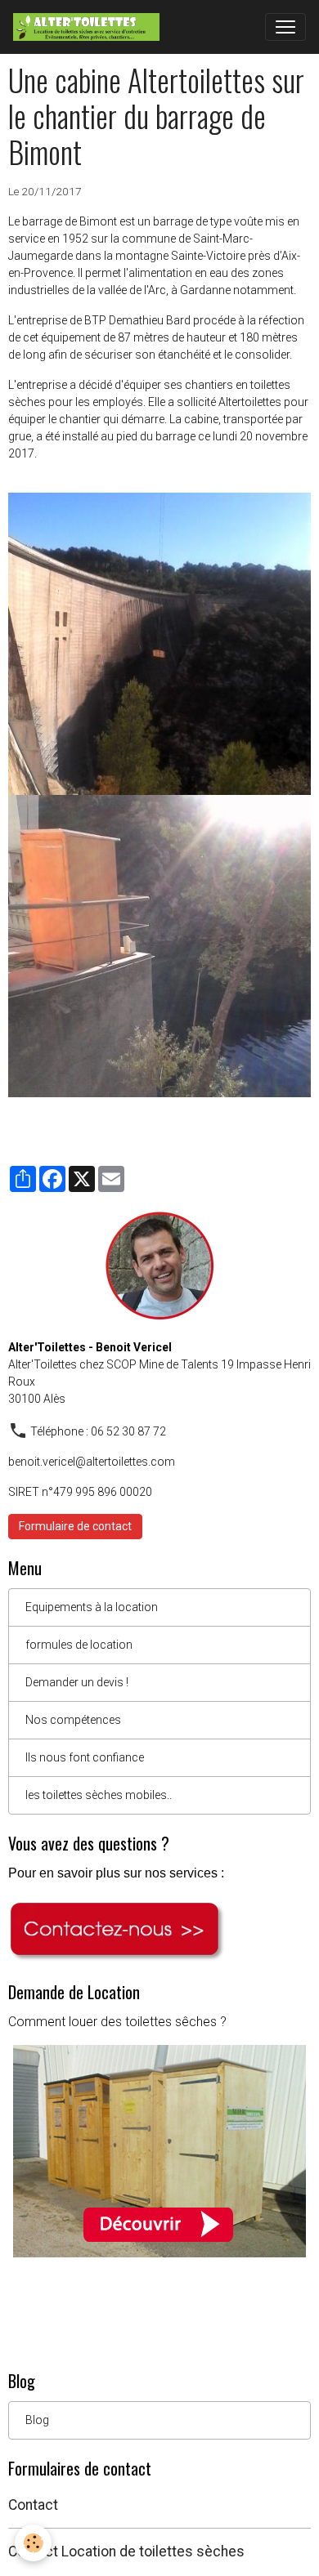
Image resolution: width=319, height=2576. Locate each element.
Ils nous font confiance (85, 1757)
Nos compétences (73, 1720)
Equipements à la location (92, 1607)
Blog (37, 2420)
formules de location (79, 1645)
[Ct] (117, 1931)
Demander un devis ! (77, 1682)
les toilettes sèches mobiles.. (99, 1795)
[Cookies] (33, 2543)
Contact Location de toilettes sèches (126, 2551)
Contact (33, 2505)
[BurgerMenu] (285, 27)
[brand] (90, 27)
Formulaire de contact (75, 1526)
